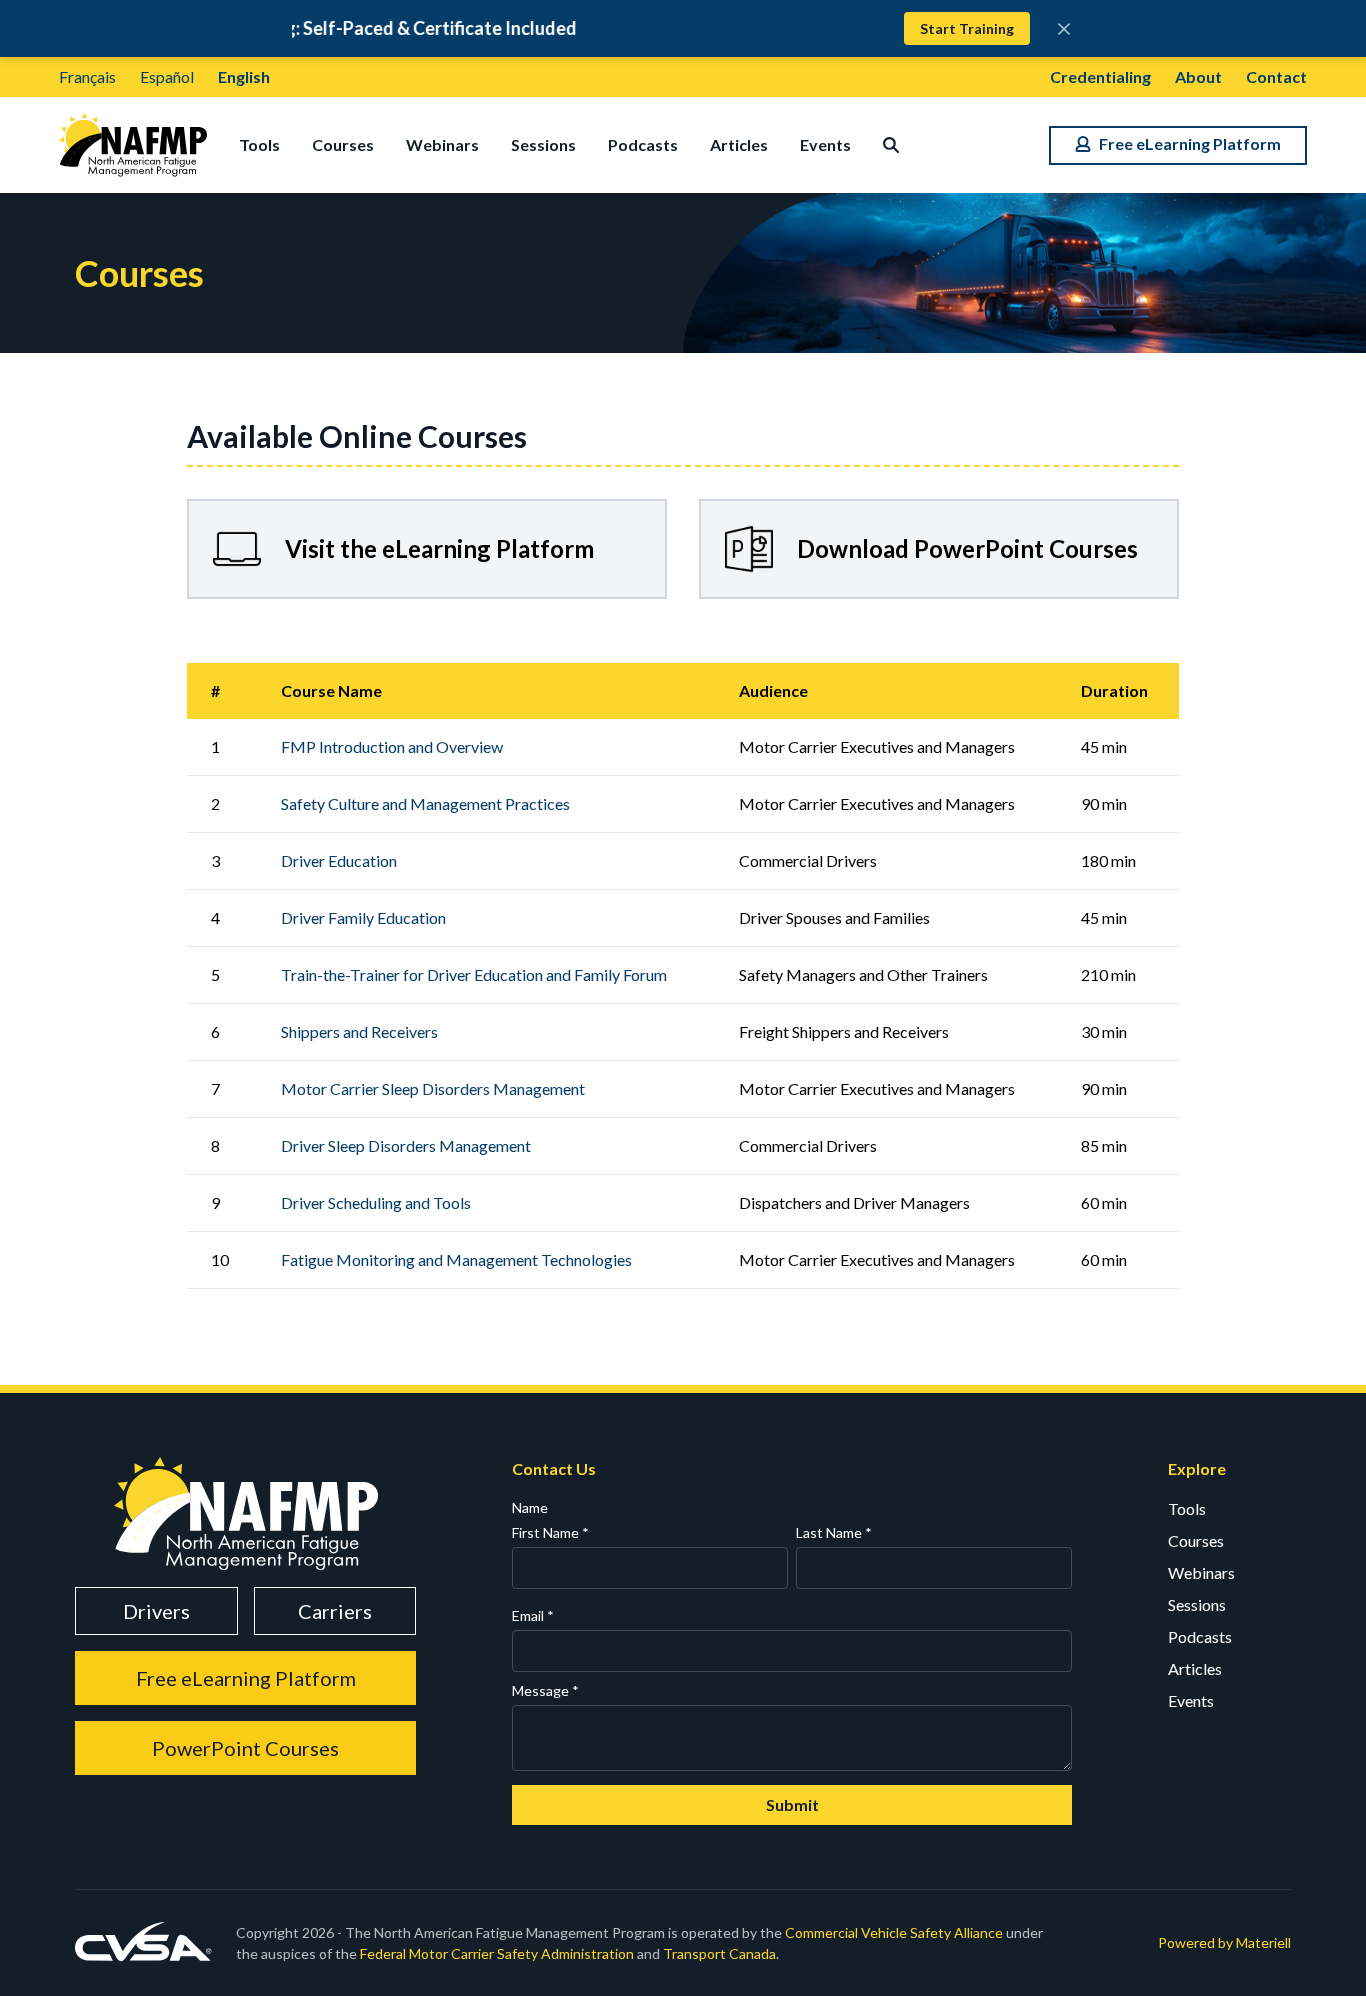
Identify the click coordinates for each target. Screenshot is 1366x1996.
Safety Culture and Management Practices (425, 803)
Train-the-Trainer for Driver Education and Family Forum (474, 974)
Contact (1276, 76)
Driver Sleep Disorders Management (406, 1145)
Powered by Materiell (1224, 1942)
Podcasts (643, 144)
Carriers (335, 1611)
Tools (259, 144)
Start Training (967, 28)
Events (825, 144)
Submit (792, 1804)
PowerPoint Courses (245, 1748)
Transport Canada (719, 1953)
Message (545, 1690)
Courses (343, 144)
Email (533, 1615)
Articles (739, 144)
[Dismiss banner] (1064, 29)
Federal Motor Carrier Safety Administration (497, 1953)
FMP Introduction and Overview (392, 746)
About (1198, 76)
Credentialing (1100, 76)
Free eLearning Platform (246, 1678)
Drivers (156, 1611)
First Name (550, 1532)
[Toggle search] (891, 145)
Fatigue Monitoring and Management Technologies (456, 1259)
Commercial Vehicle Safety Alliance (894, 1932)
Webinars (442, 144)
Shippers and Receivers (359, 1031)
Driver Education (339, 860)
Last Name (834, 1532)
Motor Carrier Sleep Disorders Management (433, 1088)
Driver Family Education (363, 917)
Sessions (543, 144)
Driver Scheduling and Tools (376, 1202)
